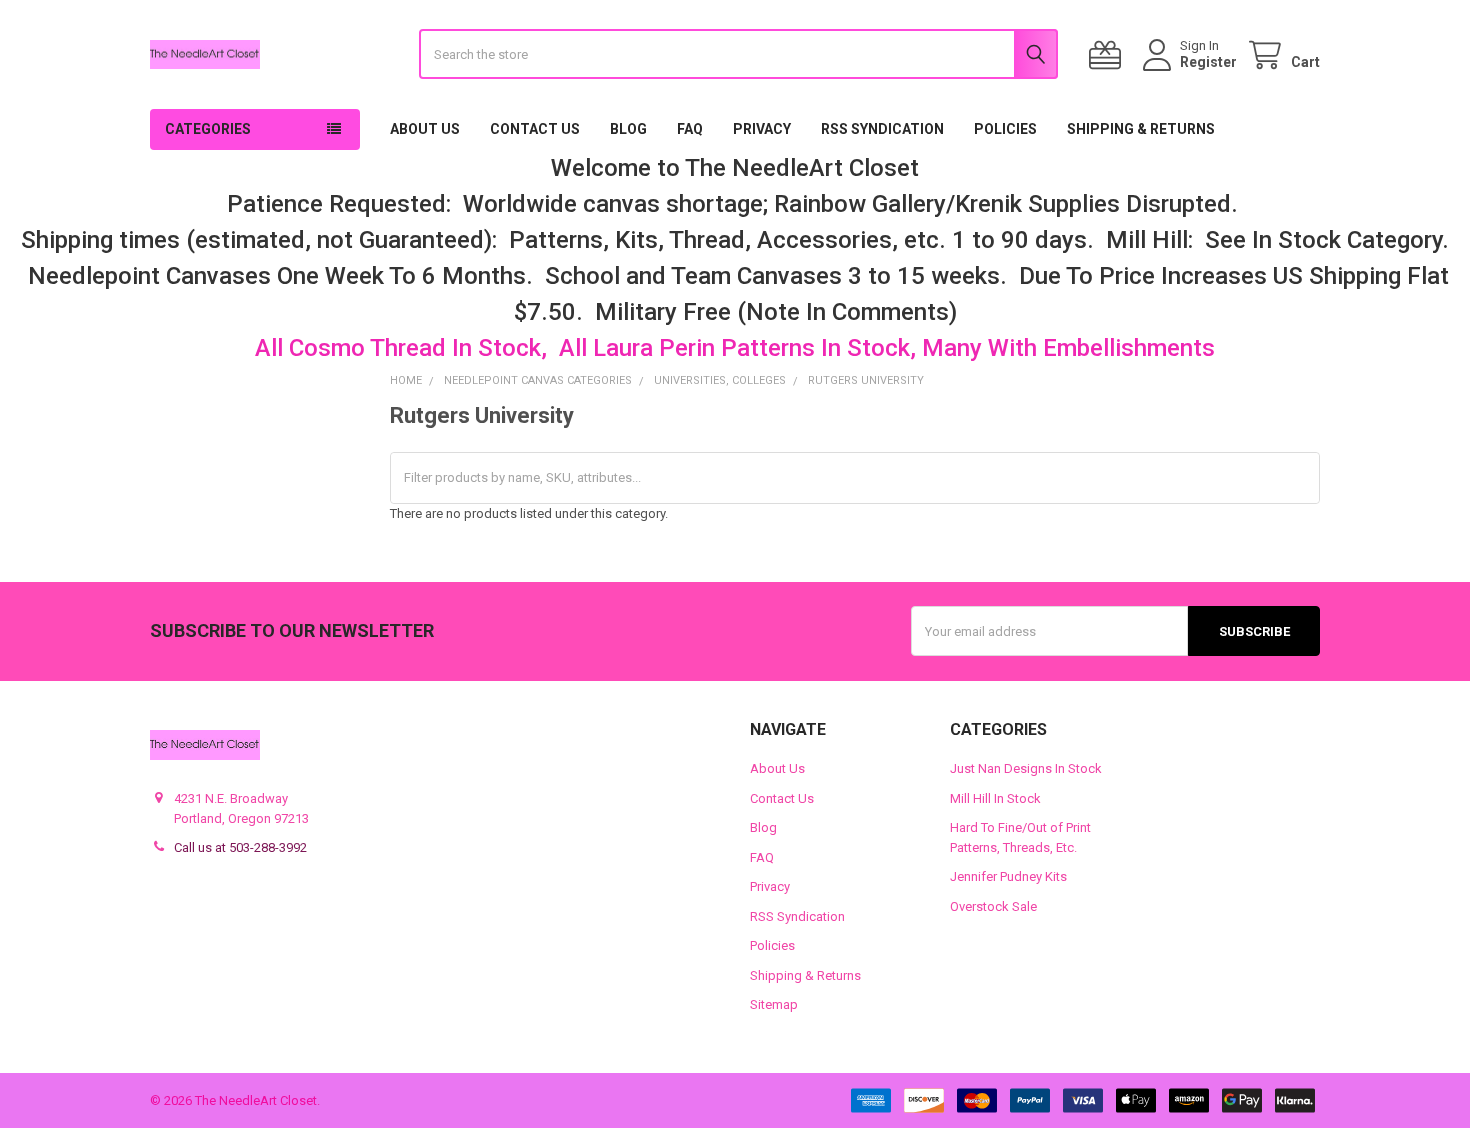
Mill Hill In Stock (995, 798)
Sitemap (774, 1004)
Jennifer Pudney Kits (1008, 876)
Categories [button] (208, 129)
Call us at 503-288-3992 (240, 847)
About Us (425, 129)
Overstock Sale (993, 906)
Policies (1005, 129)
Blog (628, 129)
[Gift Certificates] (1109, 55)
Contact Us (535, 129)
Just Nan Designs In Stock (1026, 768)
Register (1208, 62)
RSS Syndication (882, 129)
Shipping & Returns (1141, 129)
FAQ (690, 129)
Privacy (762, 129)
